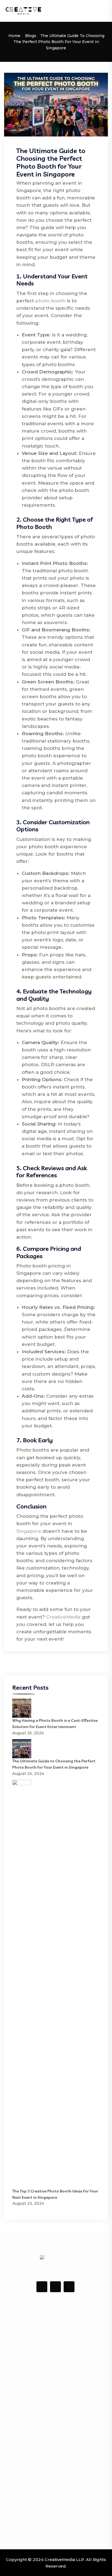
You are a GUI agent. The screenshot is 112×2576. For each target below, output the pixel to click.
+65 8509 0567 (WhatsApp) (60, 2331)
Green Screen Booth (56, 2397)
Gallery (56, 2481)
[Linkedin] (55, 2287)
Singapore (29, 1531)
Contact (56, 2501)
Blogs (31, 36)
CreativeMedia (63, 1617)
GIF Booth (56, 2407)
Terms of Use (56, 2511)
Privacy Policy (56, 2521)
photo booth (50, 301)
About (56, 2461)
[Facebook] (42, 2287)
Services (56, 2471)
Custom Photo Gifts (56, 2427)
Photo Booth (56, 2387)
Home (14, 36)
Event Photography (56, 2376)
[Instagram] (69, 2287)
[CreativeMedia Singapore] (23, 11)
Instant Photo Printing (56, 2417)
